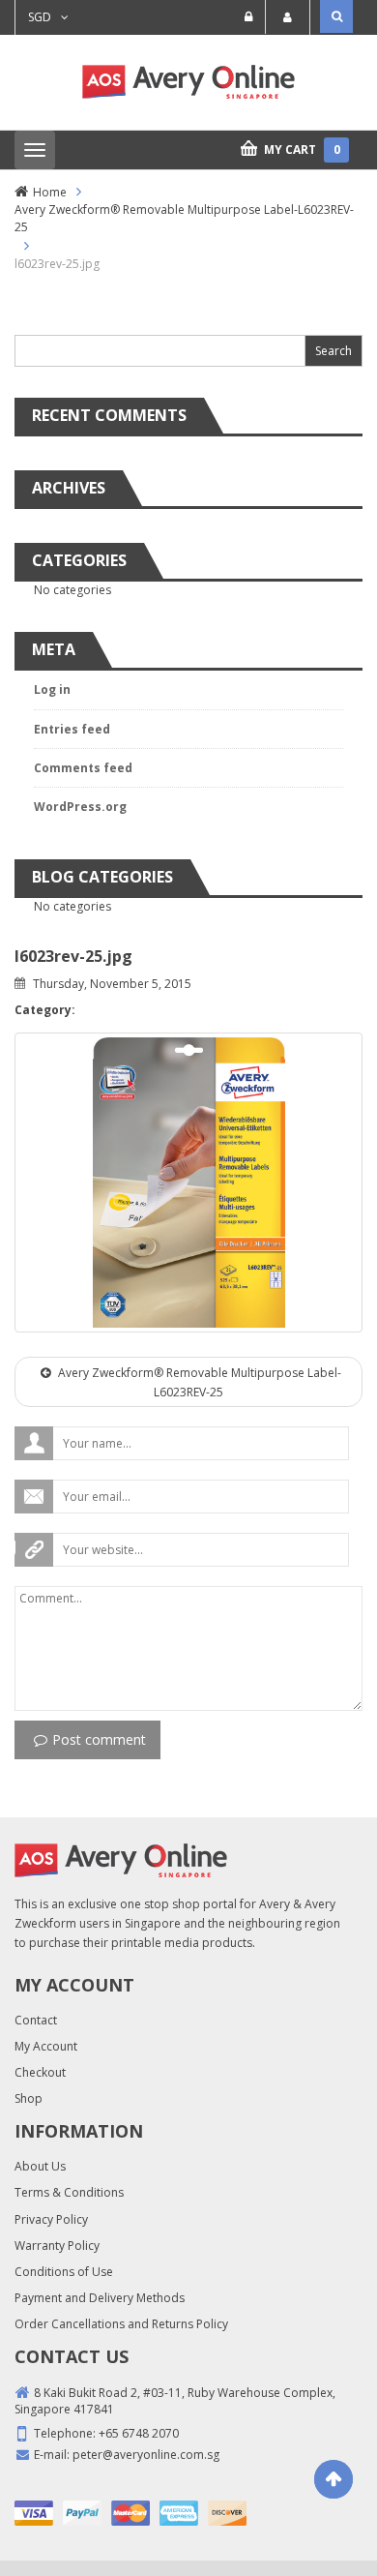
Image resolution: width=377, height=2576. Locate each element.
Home (50, 192)
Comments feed (83, 768)
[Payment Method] (34, 2513)
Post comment (99, 1739)
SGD (40, 17)
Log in (52, 689)
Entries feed (72, 729)
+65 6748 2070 (139, 2433)
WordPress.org (80, 807)
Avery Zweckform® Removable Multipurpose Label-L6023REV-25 (184, 218)
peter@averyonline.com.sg (146, 2455)
